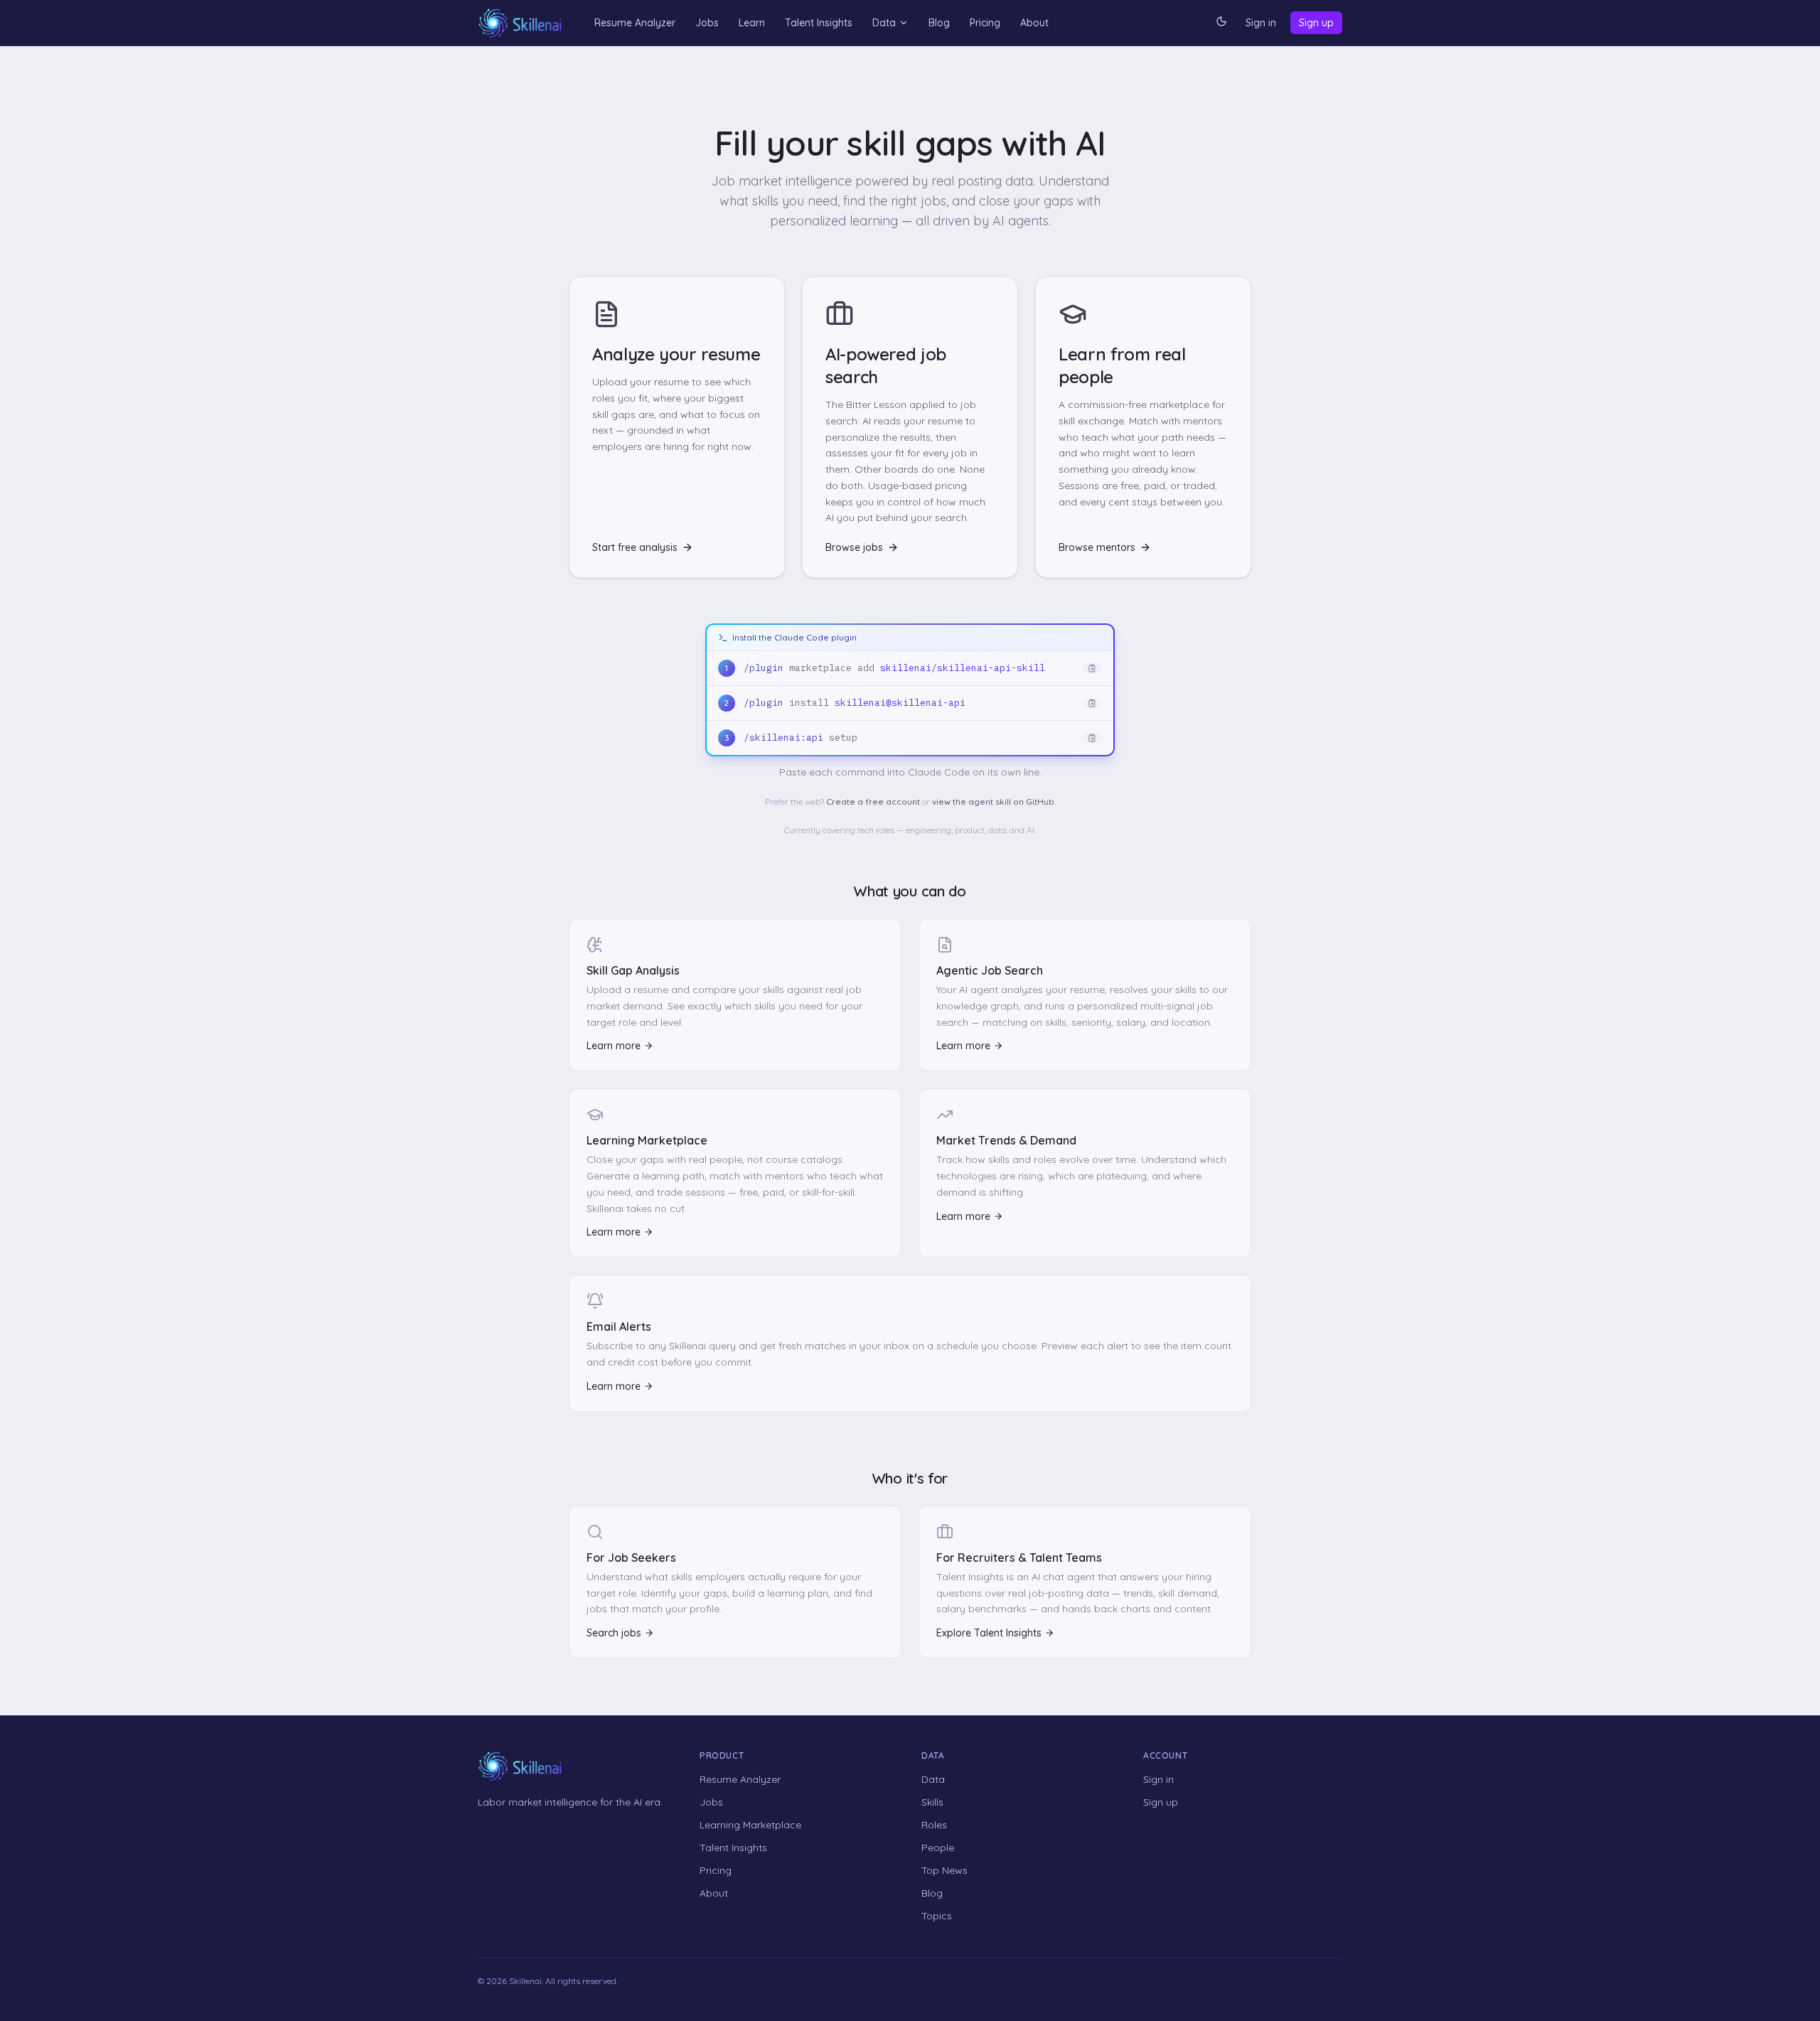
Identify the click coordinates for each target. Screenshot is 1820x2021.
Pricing (985, 23)
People (938, 1848)
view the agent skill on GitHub (993, 802)
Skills (932, 1802)
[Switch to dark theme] (1221, 23)
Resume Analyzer (635, 23)
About (1034, 23)
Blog (939, 23)
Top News (944, 1870)
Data (884, 23)
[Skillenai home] (520, 23)
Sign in (1261, 23)
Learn (752, 23)
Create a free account (873, 802)
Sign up (1316, 23)
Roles (934, 1825)
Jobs (707, 23)
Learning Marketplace (750, 1825)
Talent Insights (819, 23)
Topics (937, 1916)
